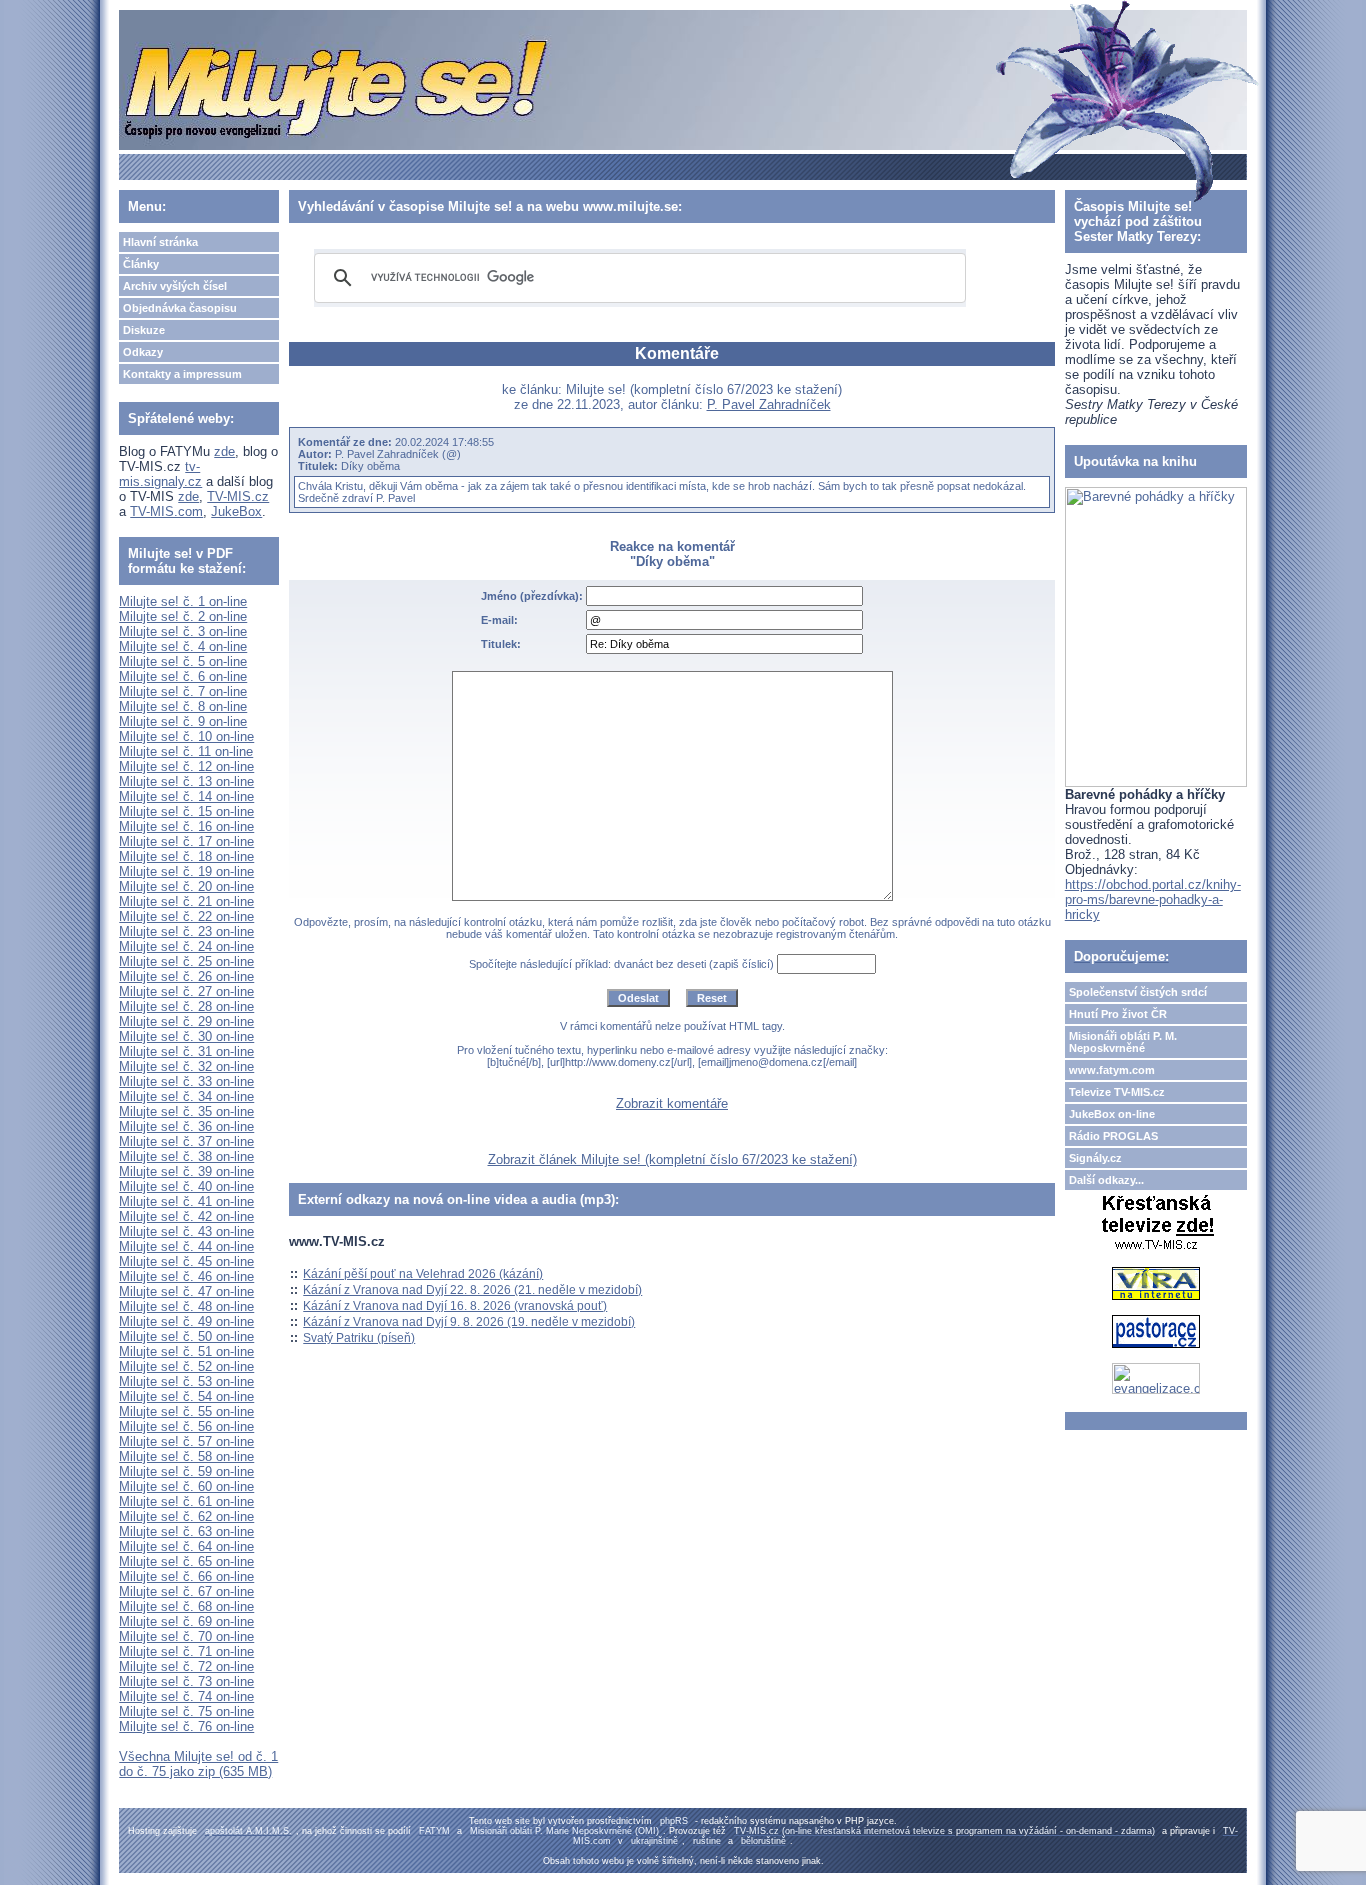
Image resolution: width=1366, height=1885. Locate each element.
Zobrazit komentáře (672, 1103)
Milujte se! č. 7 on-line (183, 691)
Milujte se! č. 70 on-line (186, 1636)
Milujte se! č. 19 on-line (186, 871)
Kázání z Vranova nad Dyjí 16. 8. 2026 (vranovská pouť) (455, 1306)
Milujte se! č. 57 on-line (186, 1441)
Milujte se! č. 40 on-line (186, 1186)
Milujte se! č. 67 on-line (186, 1591)
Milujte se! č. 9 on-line (183, 721)
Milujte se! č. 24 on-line (186, 946)
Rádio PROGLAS (1113, 1136)
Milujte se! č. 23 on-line (186, 931)
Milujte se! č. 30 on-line (186, 1036)
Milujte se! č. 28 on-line (186, 1006)
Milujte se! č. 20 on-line (186, 886)
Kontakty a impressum (182, 374)
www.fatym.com (1112, 1070)
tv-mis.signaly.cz (160, 474)
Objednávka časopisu (180, 308)
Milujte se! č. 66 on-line (186, 1576)
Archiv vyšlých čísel (175, 286)
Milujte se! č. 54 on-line (186, 1396)
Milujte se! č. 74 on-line (186, 1696)
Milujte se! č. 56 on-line (186, 1426)
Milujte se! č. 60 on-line (186, 1486)
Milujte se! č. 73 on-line (186, 1681)
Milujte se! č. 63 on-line (186, 1531)
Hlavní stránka (160, 242)
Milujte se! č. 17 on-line (186, 841)
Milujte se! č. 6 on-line (183, 676)
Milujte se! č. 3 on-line (183, 631)
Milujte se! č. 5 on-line (183, 661)
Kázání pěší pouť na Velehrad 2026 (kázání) (423, 1274)
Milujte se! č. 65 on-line (186, 1561)
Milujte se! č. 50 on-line (186, 1336)
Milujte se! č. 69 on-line (186, 1621)
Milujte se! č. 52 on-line (186, 1366)
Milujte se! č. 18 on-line (186, 856)
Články (141, 264)
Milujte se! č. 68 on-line (186, 1606)
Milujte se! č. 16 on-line (186, 826)
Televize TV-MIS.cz (1117, 1092)
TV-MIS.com (166, 511)
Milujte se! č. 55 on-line (186, 1411)
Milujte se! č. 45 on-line (186, 1261)
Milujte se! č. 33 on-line (186, 1081)
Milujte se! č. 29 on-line (186, 1021)
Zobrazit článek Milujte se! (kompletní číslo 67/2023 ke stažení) (672, 1159)
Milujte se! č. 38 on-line (186, 1156)
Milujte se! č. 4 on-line (183, 646)
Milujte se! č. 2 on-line (183, 616)
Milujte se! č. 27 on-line (186, 991)
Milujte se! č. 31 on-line (186, 1051)
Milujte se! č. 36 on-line (186, 1126)
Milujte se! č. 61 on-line (186, 1501)
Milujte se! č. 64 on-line (186, 1546)
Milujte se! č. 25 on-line (186, 961)
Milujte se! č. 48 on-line (186, 1306)
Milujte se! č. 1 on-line (183, 601)
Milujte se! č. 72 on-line (186, 1666)
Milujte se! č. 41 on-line (186, 1201)
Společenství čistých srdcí (1138, 992)
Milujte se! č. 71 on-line (186, 1651)
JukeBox (236, 511)
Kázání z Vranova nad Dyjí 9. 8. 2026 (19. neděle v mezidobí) (469, 1322)
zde (224, 451)
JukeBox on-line (1112, 1114)
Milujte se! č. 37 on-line (186, 1141)
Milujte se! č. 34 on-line (186, 1096)
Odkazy (143, 352)
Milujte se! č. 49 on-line (186, 1321)
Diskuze (144, 330)
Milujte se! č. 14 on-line (186, 796)
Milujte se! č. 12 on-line (186, 766)
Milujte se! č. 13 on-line (186, 781)
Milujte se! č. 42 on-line (186, 1216)
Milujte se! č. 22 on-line (186, 916)
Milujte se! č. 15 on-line (186, 811)
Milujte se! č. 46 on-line (186, 1276)
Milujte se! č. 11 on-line (186, 751)
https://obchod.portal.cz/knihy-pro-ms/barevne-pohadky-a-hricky (1153, 899)
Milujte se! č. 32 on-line (186, 1066)
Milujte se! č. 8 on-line (183, 706)
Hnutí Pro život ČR (1118, 1014)
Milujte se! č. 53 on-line (186, 1381)
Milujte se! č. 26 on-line (186, 976)
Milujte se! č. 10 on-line (186, 736)
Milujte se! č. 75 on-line (186, 1711)
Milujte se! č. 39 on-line (186, 1171)
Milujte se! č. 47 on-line (186, 1291)
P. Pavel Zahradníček (769, 404)
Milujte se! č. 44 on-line (186, 1246)
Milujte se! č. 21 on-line (186, 901)
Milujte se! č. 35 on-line (186, 1111)
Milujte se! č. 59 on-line (186, 1471)
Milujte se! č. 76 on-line (186, 1726)
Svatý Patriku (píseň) (359, 1338)
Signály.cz (1095, 1158)
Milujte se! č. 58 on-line (186, 1456)
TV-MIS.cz (238, 496)
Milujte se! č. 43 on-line (186, 1231)
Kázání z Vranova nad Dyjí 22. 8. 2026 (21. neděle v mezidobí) (472, 1290)
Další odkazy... (1106, 1180)
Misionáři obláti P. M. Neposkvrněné (1123, 1042)
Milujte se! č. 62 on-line (186, 1516)
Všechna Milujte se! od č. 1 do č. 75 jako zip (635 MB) (198, 1764)
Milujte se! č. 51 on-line (186, 1351)
